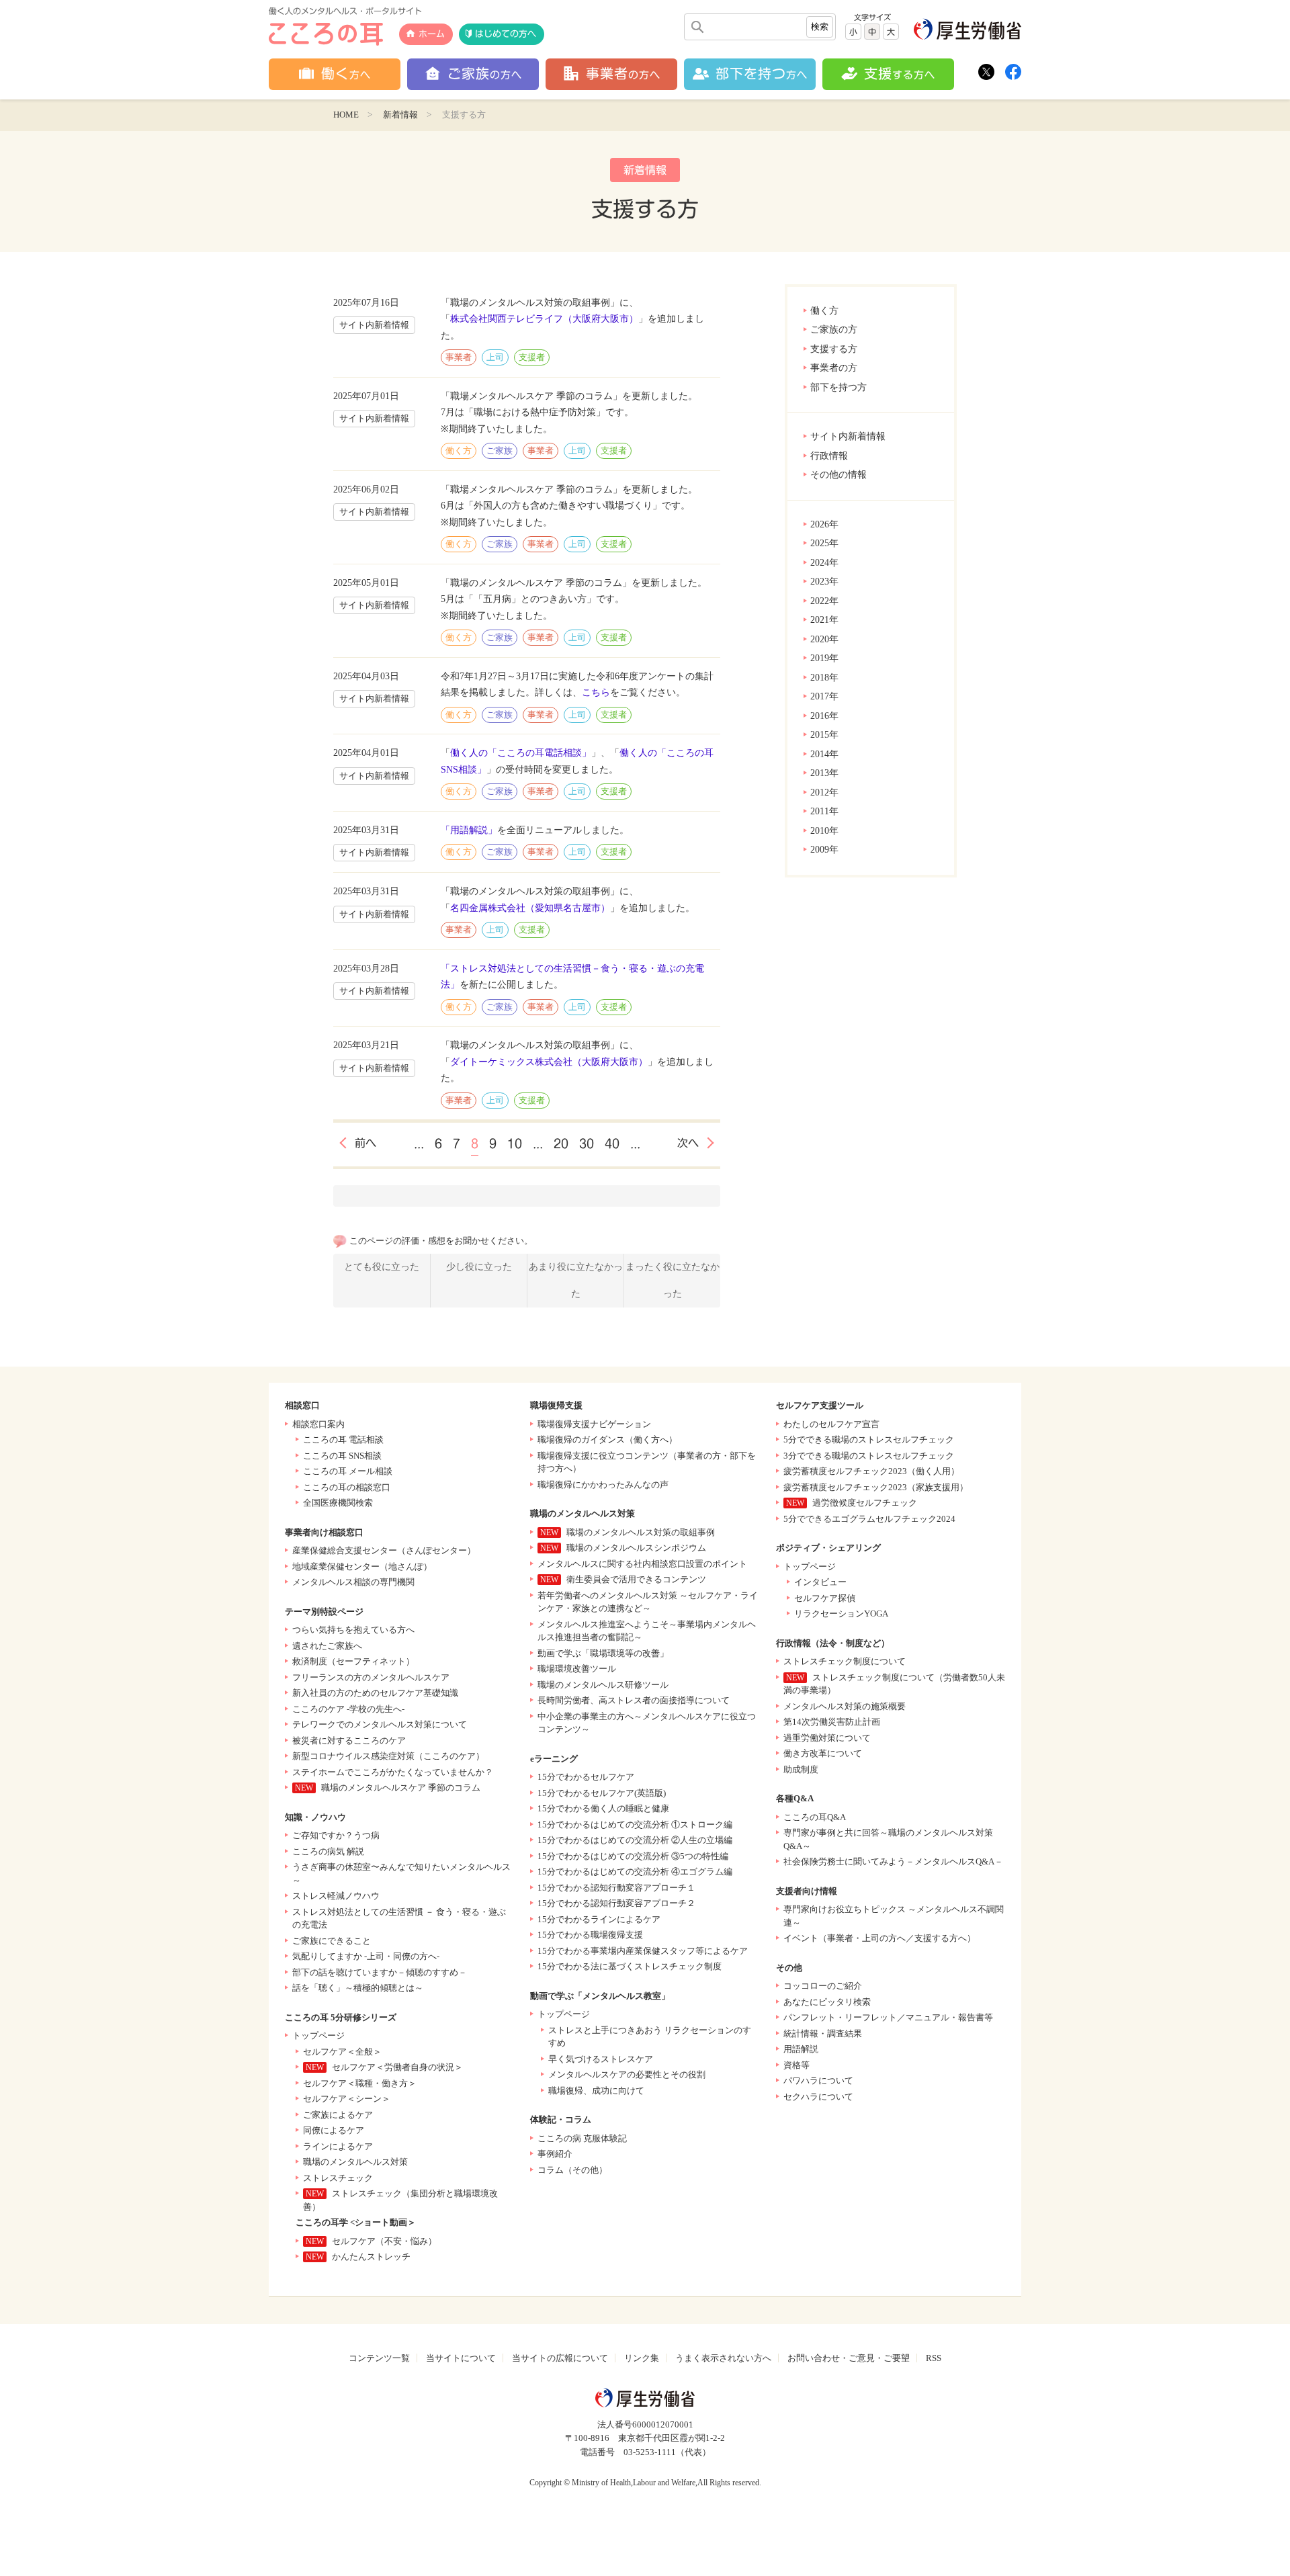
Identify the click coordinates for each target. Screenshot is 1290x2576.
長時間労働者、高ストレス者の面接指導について (634, 1700)
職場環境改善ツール (577, 1669)
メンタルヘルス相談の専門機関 (353, 1582)
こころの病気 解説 (328, 1851)
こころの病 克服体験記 (582, 2138)
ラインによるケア (338, 2146)
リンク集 (642, 2358)
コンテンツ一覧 (379, 2358)
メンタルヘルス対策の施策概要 (845, 1706)
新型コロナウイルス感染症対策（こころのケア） (388, 1756)
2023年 (824, 582)
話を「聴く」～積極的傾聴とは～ (358, 1988)
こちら (596, 692)
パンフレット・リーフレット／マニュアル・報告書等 (888, 2017)
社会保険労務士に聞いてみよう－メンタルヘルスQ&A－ (893, 1861)
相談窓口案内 (318, 1424)
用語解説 (801, 2049)
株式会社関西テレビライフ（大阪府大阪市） (544, 319)
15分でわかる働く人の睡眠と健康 (603, 1808)
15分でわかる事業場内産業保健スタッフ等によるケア (643, 1951)
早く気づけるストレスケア (601, 2059)
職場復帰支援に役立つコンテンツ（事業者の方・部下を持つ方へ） (647, 1462)
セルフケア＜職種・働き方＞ (360, 2083)
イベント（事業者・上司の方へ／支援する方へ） (879, 1938)
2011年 (824, 811)
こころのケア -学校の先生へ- (348, 1709)
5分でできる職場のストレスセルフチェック (869, 1440)
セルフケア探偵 (825, 1598)
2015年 (824, 735)
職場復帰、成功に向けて (596, 2091)
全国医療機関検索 (338, 1503)
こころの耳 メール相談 (348, 1471)
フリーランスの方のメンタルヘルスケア (371, 1677)
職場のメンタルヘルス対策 (355, 2162)
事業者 (459, 357)
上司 (495, 357)
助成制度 (801, 1769)
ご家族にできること (332, 1941)
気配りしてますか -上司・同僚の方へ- (366, 1956)
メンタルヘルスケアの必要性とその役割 (627, 2074)
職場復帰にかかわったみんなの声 (603, 1485)
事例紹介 (555, 2154)
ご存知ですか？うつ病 (336, 1835)
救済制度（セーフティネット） (353, 1661)
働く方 (824, 311)
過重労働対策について (827, 1738)
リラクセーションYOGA (841, 1614)
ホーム (432, 34)
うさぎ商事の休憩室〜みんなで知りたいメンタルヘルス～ (401, 1874)
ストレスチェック (338, 2178)
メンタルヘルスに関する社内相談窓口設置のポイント (642, 1564)
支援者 (532, 357)
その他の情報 (838, 475)
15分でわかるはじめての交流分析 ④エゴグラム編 (635, 1872)
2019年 (824, 658)
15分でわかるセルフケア (586, 1777)
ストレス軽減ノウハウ (336, 1896)
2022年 (824, 601)
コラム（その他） (572, 2170)
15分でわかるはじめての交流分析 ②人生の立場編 (635, 1840)
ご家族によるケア (338, 2115)
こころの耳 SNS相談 (342, 1456)
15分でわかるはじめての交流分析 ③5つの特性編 (633, 1856)
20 (561, 1144)
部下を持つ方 (838, 387)
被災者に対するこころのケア (349, 1741)
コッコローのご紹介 (823, 1986)
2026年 (824, 524)
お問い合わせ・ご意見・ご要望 (849, 2358)
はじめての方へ (506, 34)
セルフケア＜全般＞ (342, 2052)
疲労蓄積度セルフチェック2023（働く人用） (871, 1471)
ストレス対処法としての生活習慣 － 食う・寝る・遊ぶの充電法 (399, 1919)
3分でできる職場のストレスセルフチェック (869, 1456)
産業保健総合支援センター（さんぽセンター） (384, 1550)
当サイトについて (461, 2358)
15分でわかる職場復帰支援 (590, 1935)
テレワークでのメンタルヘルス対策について (380, 1724)
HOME (346, 115)
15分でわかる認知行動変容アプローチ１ (616, 1888)
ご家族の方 (834, 330)
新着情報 (400, 115)
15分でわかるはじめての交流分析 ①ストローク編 (635, 1824)
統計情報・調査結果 (823, 2033)
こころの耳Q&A (815, 1817)
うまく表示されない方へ (723, 2358)
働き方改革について (823, 1753)
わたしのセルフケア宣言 (831, 1424)
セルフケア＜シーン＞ (347, 2099)
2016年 (824, 716)
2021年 (824, 620)
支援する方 (834, 349)
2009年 (824, 850)
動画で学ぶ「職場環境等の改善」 (603, 1653)
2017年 (824, 696)
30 (587, 1144)
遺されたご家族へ (327, 1646)
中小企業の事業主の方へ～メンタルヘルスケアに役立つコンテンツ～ (647, 1723)
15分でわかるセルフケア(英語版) (602, 1793)
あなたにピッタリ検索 (827, 2002)
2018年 (824, 678)
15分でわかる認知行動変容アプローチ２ (616, 1903)
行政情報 (829, 456)
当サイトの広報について (560, 2358)
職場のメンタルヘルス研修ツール (603, 1685)
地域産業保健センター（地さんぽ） (362, 1566)
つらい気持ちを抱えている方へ (353, 1630)
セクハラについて (818, 2097)
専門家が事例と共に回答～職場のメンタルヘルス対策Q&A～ (888, 1839)
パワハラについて (818, 2080)
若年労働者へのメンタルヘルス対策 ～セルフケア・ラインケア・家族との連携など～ (648, 1602)
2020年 (824, 639)
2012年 (824, 792)
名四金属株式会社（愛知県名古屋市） (530, 908)
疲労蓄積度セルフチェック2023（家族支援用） (876, 1487)
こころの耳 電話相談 (343, 1440)
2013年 (824, 773)
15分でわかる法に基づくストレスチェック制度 (630, 1966)
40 (612, 1144)
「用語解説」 (469, 830)
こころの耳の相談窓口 (347, 1487)
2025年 (824, 543)
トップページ (318, 2035)
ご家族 (500, 450)
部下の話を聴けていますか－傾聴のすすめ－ (380, 1972)
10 (515, 1144)
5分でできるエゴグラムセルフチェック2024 (869, 1519)
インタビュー (820, 1582)
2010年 (824, 831)
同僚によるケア (334, 2130)
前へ (365, 1143)
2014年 (824, 754)
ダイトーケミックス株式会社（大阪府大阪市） (549, 1062)
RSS (934, 2358)
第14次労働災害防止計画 (832, 1722)
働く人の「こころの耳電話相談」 (521, 753)
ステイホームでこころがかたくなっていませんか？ (393, 1772)
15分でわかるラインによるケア (599, 1919)
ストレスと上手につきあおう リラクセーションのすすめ (650, 2037)
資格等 (797, 2065)
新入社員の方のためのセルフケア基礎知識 (375, 1693)
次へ (688, 1143)
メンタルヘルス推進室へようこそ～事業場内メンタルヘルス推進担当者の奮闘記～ (647, 1631)
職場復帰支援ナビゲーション (594, 1424)
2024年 (824, 563)
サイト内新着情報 (848, 436)
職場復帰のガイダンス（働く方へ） (607, 1440)
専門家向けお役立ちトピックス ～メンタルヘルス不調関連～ (894, 1916)
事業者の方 (834, 368)
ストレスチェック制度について (845, 1661)
